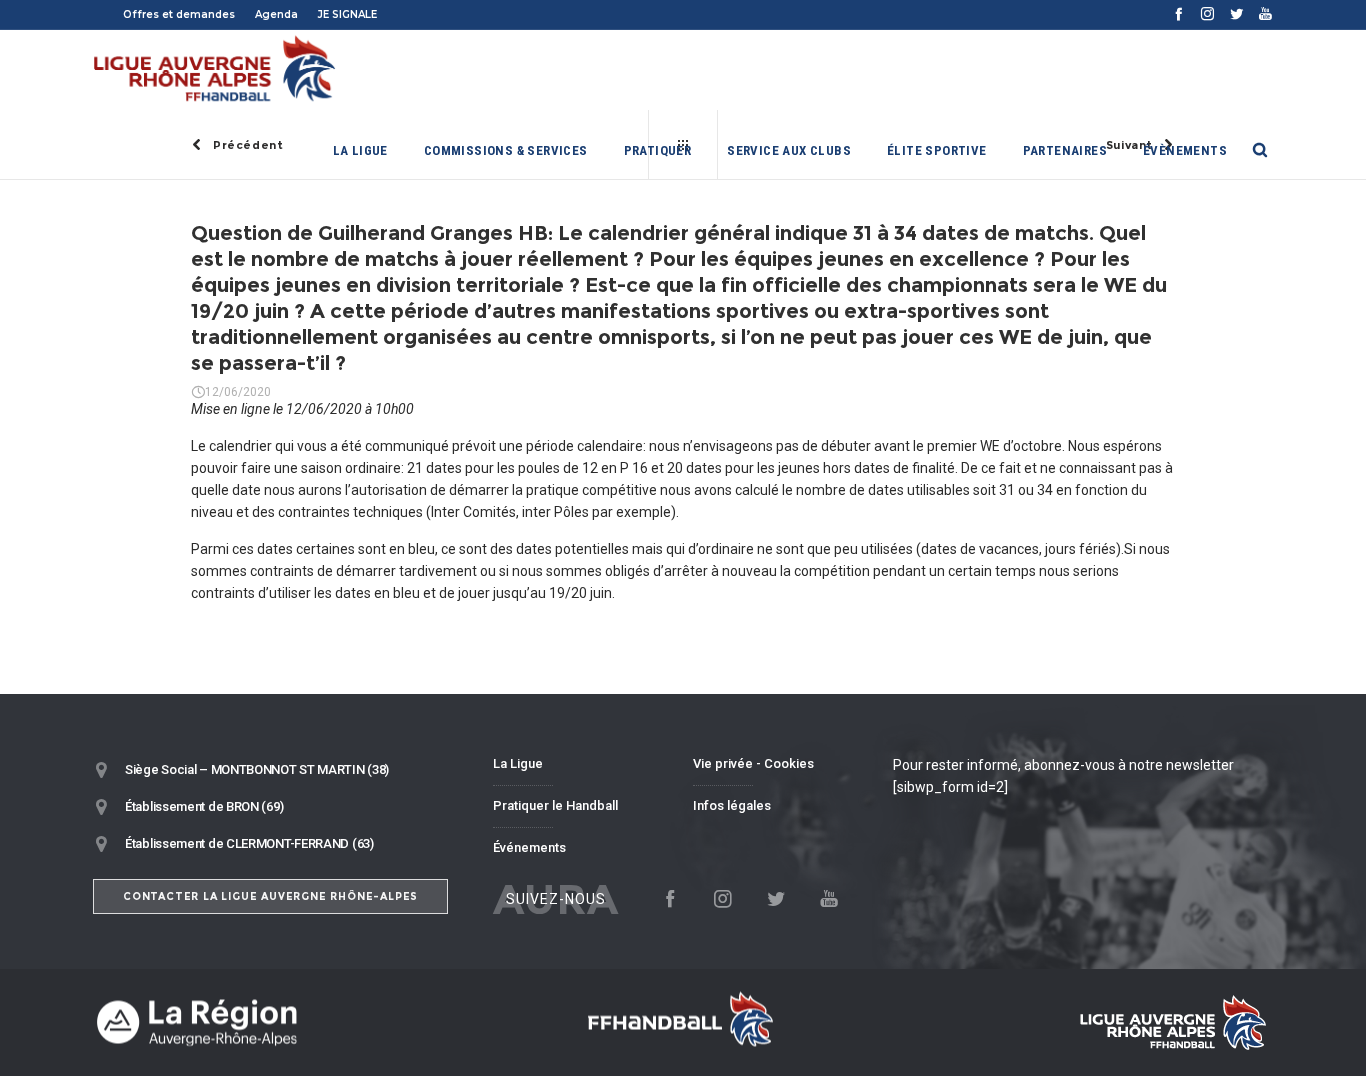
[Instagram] (1207, 13)
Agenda (276, 14)
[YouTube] (1265, 13)
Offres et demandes (179, 14)
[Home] (283, 1022)
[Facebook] (1178, 13)
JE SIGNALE (347, 14)
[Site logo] (215, 70)
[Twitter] (1236, 13)
